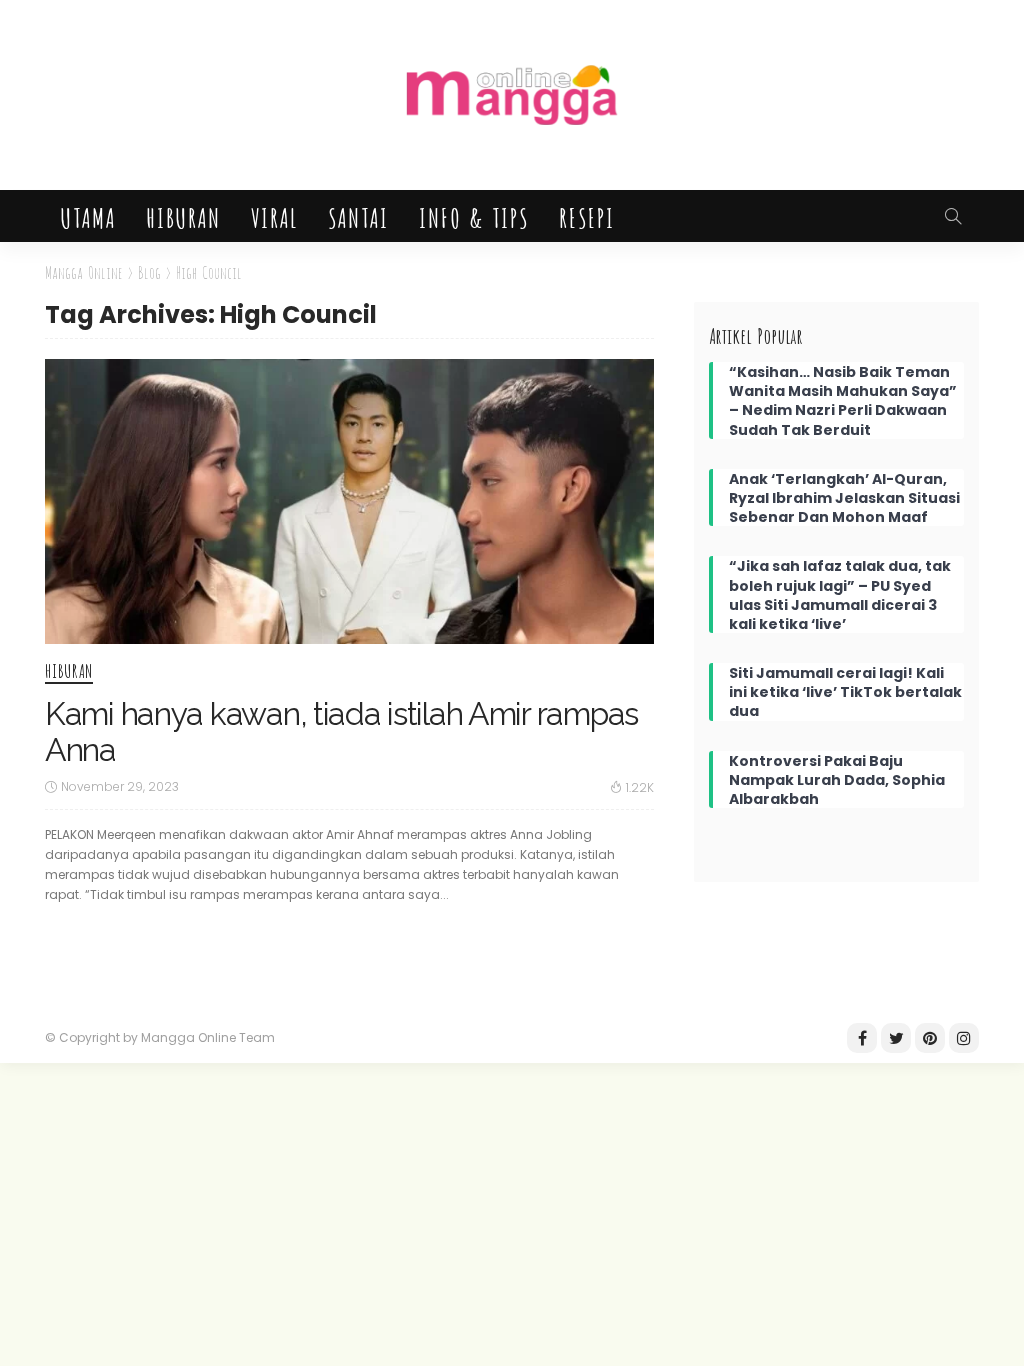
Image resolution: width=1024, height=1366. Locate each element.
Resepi (586, 216)
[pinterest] (930, 1038)
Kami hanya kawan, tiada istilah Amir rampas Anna (341, 731)
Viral (273, 216)
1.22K (640, 787)
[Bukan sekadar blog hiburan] (512, 95)
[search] (953, 216)
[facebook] (862, 1038)
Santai (357, 216)
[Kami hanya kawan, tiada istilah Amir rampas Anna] (349, 501)
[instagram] (964, 1038)
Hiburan (182, 216)
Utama (87, 216)
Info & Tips (473, 216)
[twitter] (896, 1038)
